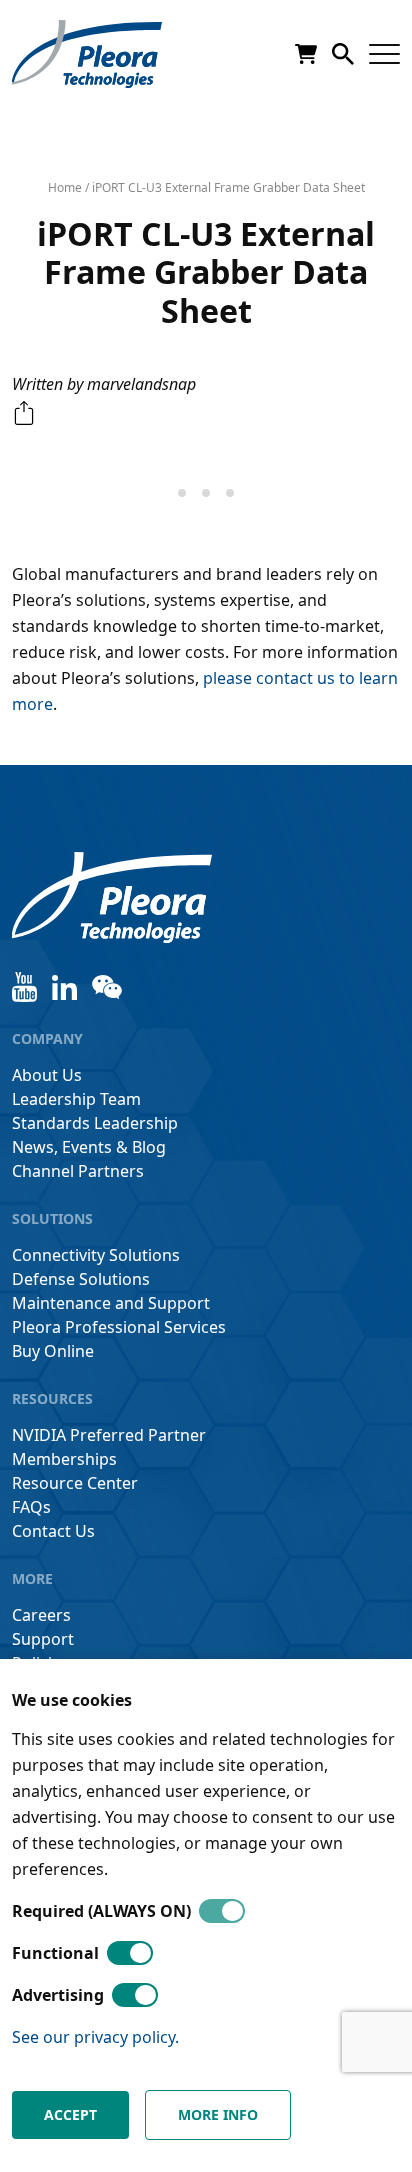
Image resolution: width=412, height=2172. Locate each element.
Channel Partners (78, 1171)
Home (65, 187)
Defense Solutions (81, 1279)
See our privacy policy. (95, 2037)
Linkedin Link (64, 987)
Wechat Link (107, 987)
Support (43, 1639)
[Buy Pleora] (306, 54)
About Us (47, 1075)
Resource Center (75, 1483)
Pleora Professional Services (119, 1327)
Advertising (58, 1995)
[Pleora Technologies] (87, 54)
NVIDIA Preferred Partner (109, 1435)
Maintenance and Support (111, 1303)
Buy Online (53, 1351)
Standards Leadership (95, 1123)
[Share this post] (24, 412)
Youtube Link (24, 987)
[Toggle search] (343, 54)
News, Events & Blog (89, 1147)
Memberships (64, 1459)
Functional (55, 1953)
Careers (41, 1615)
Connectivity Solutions (96, 1255)
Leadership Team (76, 1099)
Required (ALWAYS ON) (101, 1911)
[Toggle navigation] (384, 54)
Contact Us (53, 1531)
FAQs (31, 1507)
